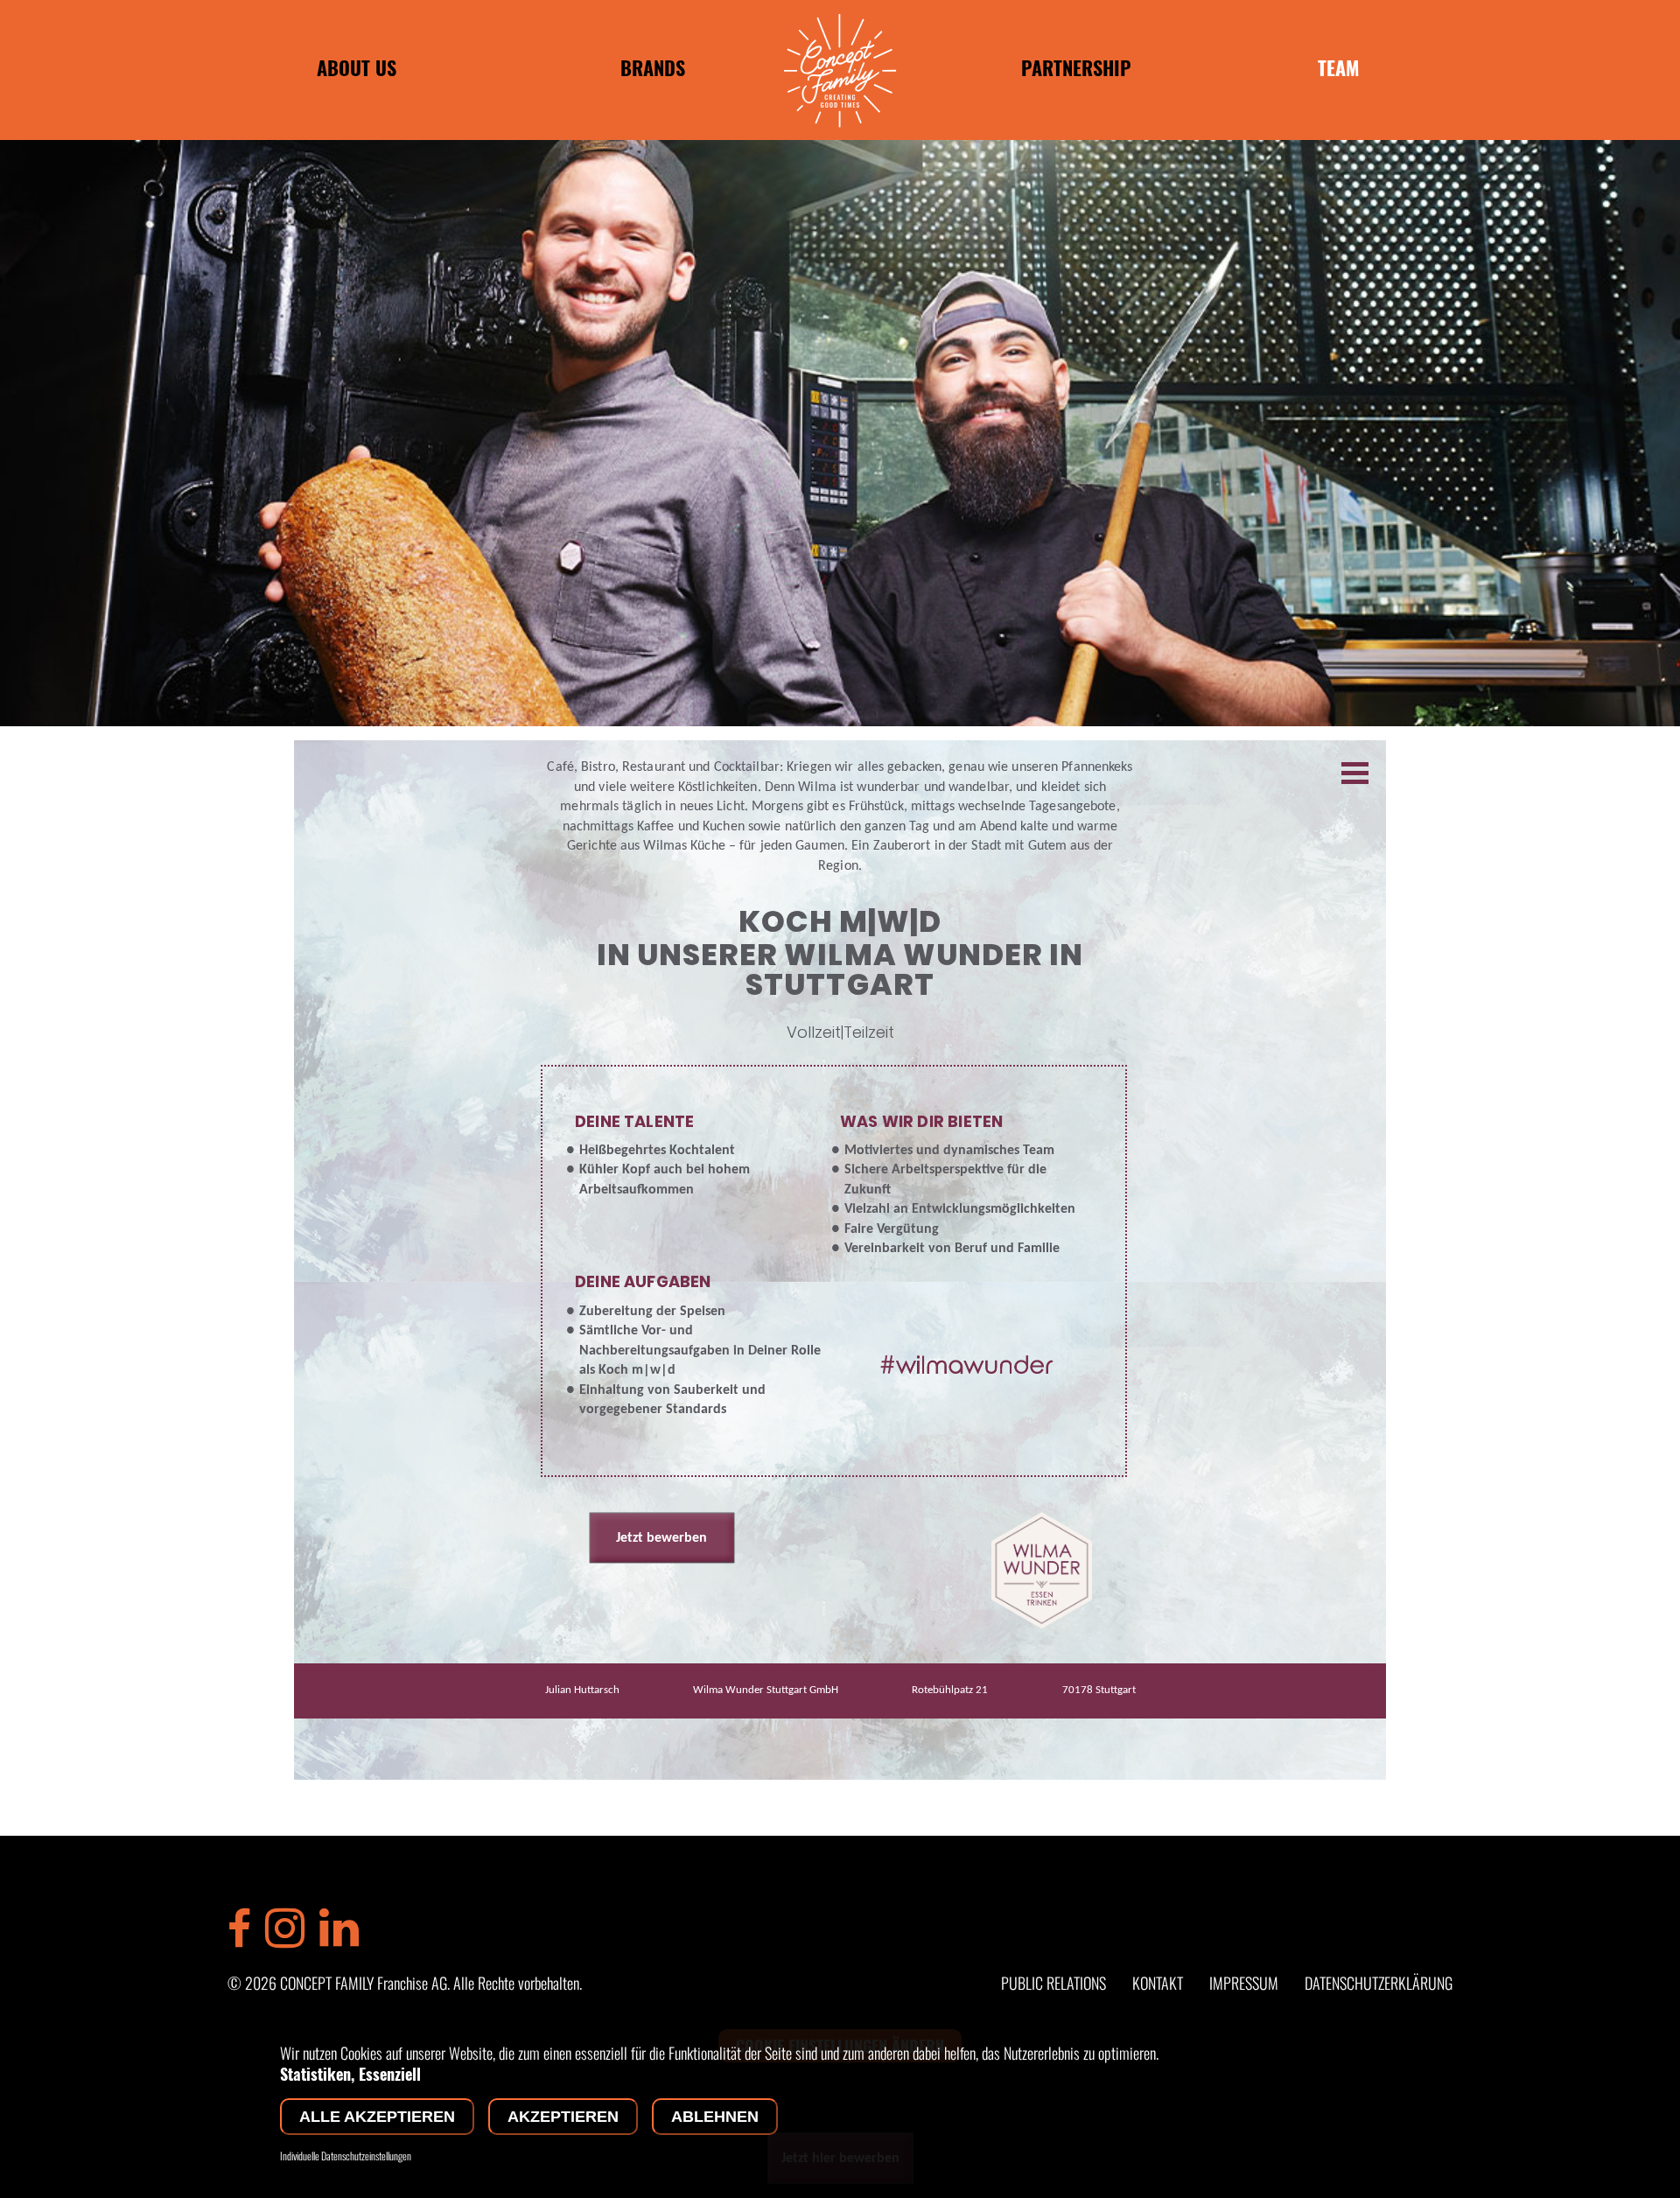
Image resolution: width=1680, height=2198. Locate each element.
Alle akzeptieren (377, 2117)
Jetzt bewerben (661, 1538)
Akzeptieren (563, 2117)
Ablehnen (715, 2117)
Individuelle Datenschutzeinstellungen (346, 2156)
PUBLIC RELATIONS (1053, 1983)
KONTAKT (1158, 1983)
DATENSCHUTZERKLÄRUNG (1379, 1983)
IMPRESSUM (1244, 1983)
